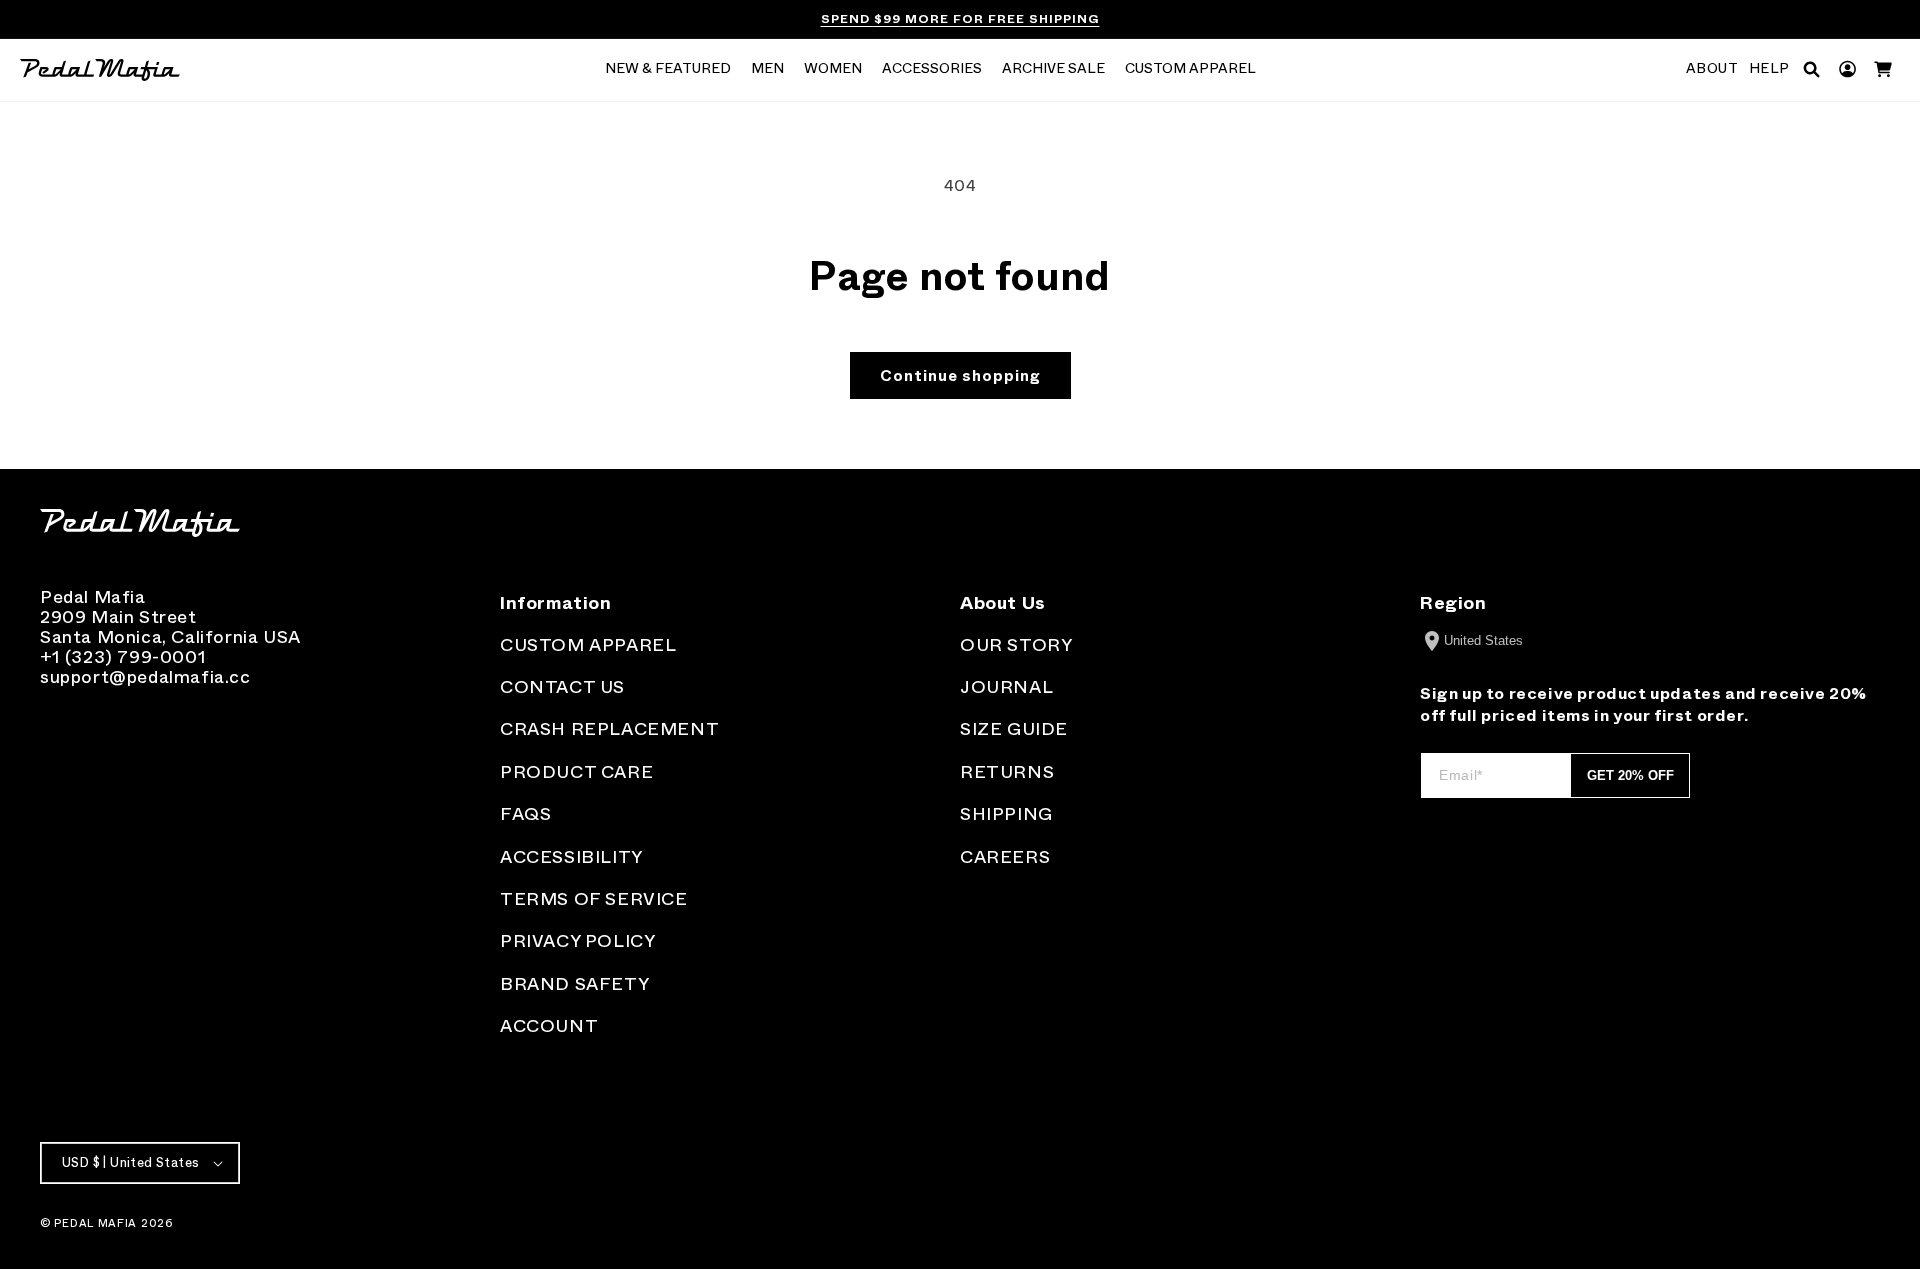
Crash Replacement (609, 729)
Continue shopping (960, 376)
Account (549, 1026)
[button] (668, 70)
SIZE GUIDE (1014, 729)
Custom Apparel (588, 645)
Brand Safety (574, 984)
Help (1769, 69)
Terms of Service (594, 899)
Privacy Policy (577, 941)
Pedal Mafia (95, 1223)
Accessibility (571, 857)
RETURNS (1007, 772)
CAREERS (1005, 857)
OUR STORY (1016, 645)
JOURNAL (1006, 687)
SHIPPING (1006, 814)
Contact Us (562, 687)
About (1712, 69)
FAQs (525, 814)
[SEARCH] (1811, 69)
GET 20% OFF (1630, 775)
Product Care (576, 772)
